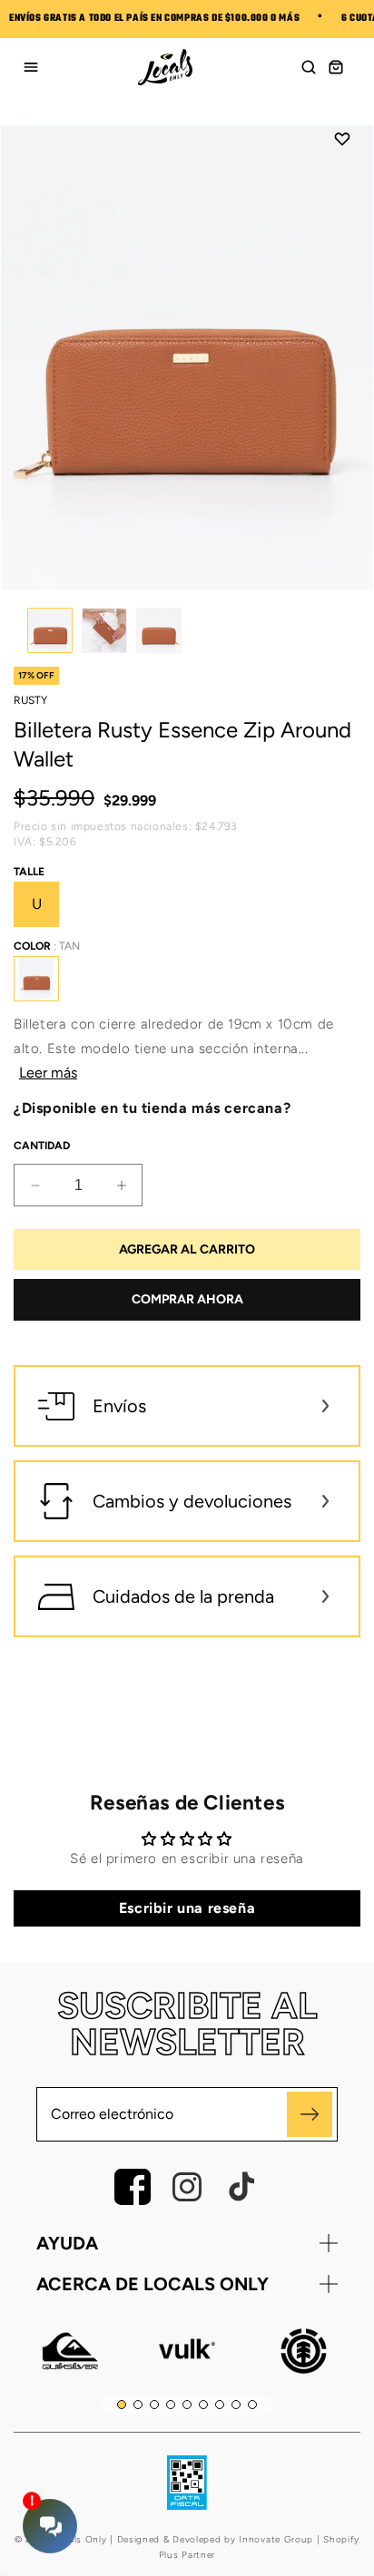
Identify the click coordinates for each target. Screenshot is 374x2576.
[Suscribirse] (310, 2114)
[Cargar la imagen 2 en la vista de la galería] (104, 630)
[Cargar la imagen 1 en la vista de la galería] (50, 630)
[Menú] (31, 67)
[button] (309, 67)
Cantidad (42, 1146)
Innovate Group (275, 2539)
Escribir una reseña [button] (187, 1908)
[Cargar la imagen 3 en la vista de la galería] (159, 630)
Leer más (48, 1073)
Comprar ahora (187, 1299)
